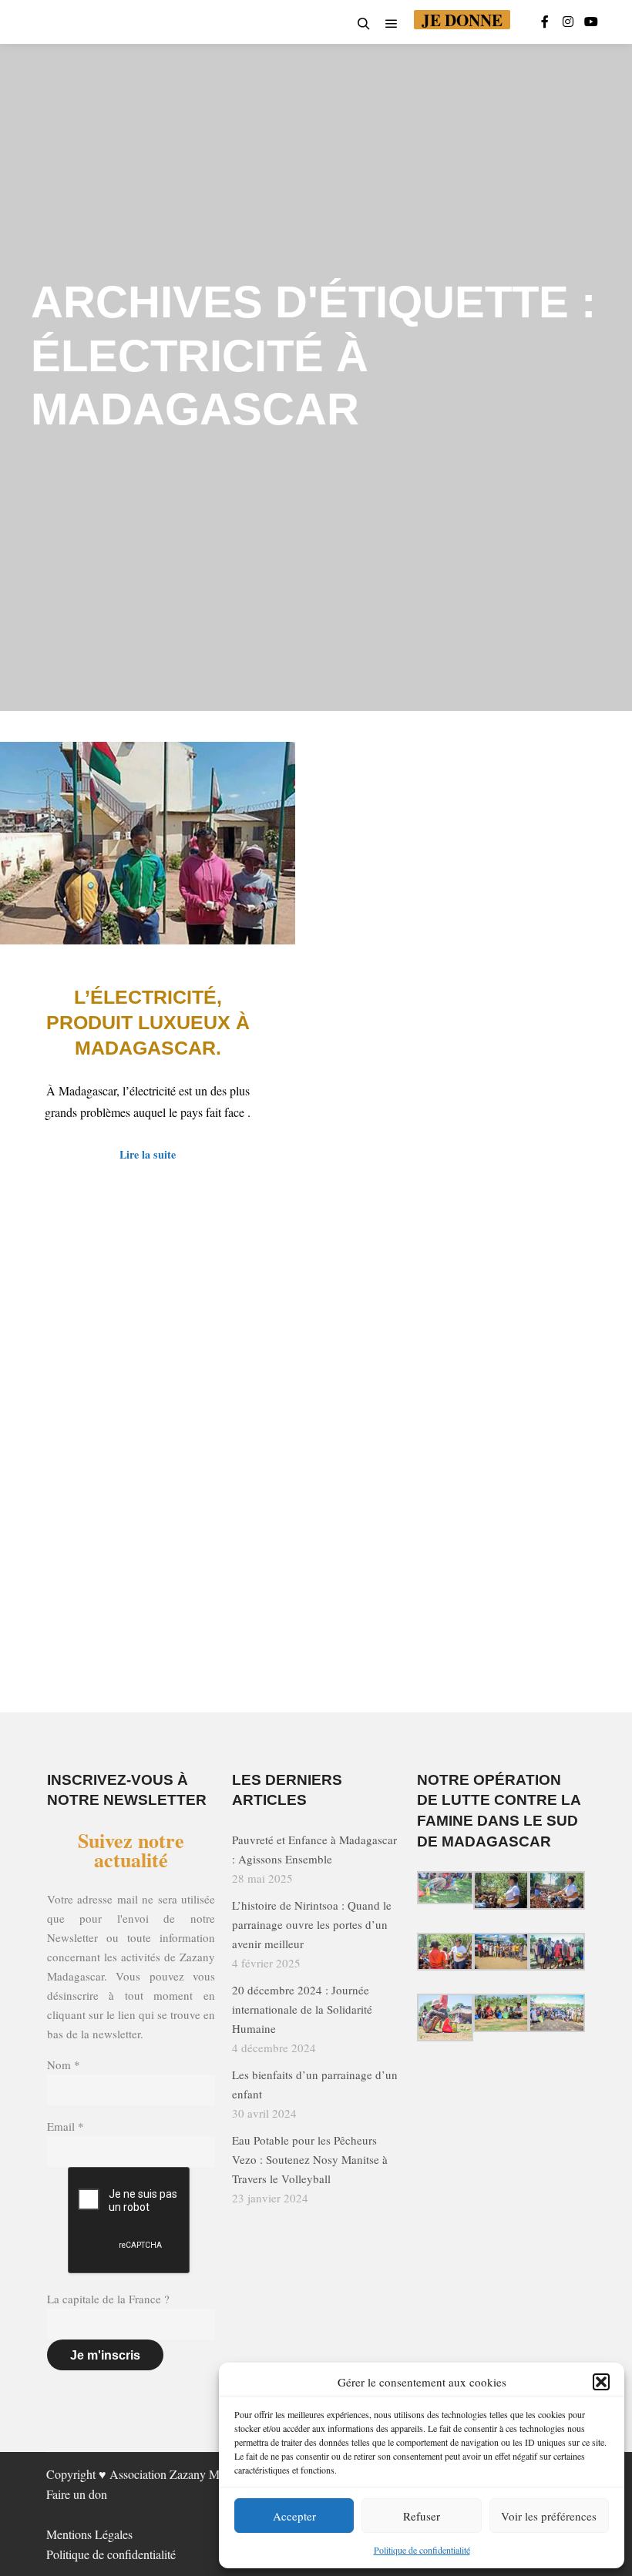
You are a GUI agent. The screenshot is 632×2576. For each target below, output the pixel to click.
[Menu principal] (392, 24)
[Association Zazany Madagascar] (40, 22)
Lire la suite (148, 1154)
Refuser (422, 2516)
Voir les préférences (549, 2516)
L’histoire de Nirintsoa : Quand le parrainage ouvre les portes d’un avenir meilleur (312, 1924)
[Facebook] (545, 22)
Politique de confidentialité (422, 2550)
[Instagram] (568, 22)
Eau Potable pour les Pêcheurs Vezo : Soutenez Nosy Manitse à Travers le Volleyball (310, 2159)
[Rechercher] (364, 24)
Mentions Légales (89, 2534)
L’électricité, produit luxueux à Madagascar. (148, 1022)
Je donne (462, 20)
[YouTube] (591, 22)
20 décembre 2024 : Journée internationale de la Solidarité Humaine (302, 2009)
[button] (601, 2382)
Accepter (294, 2516)
